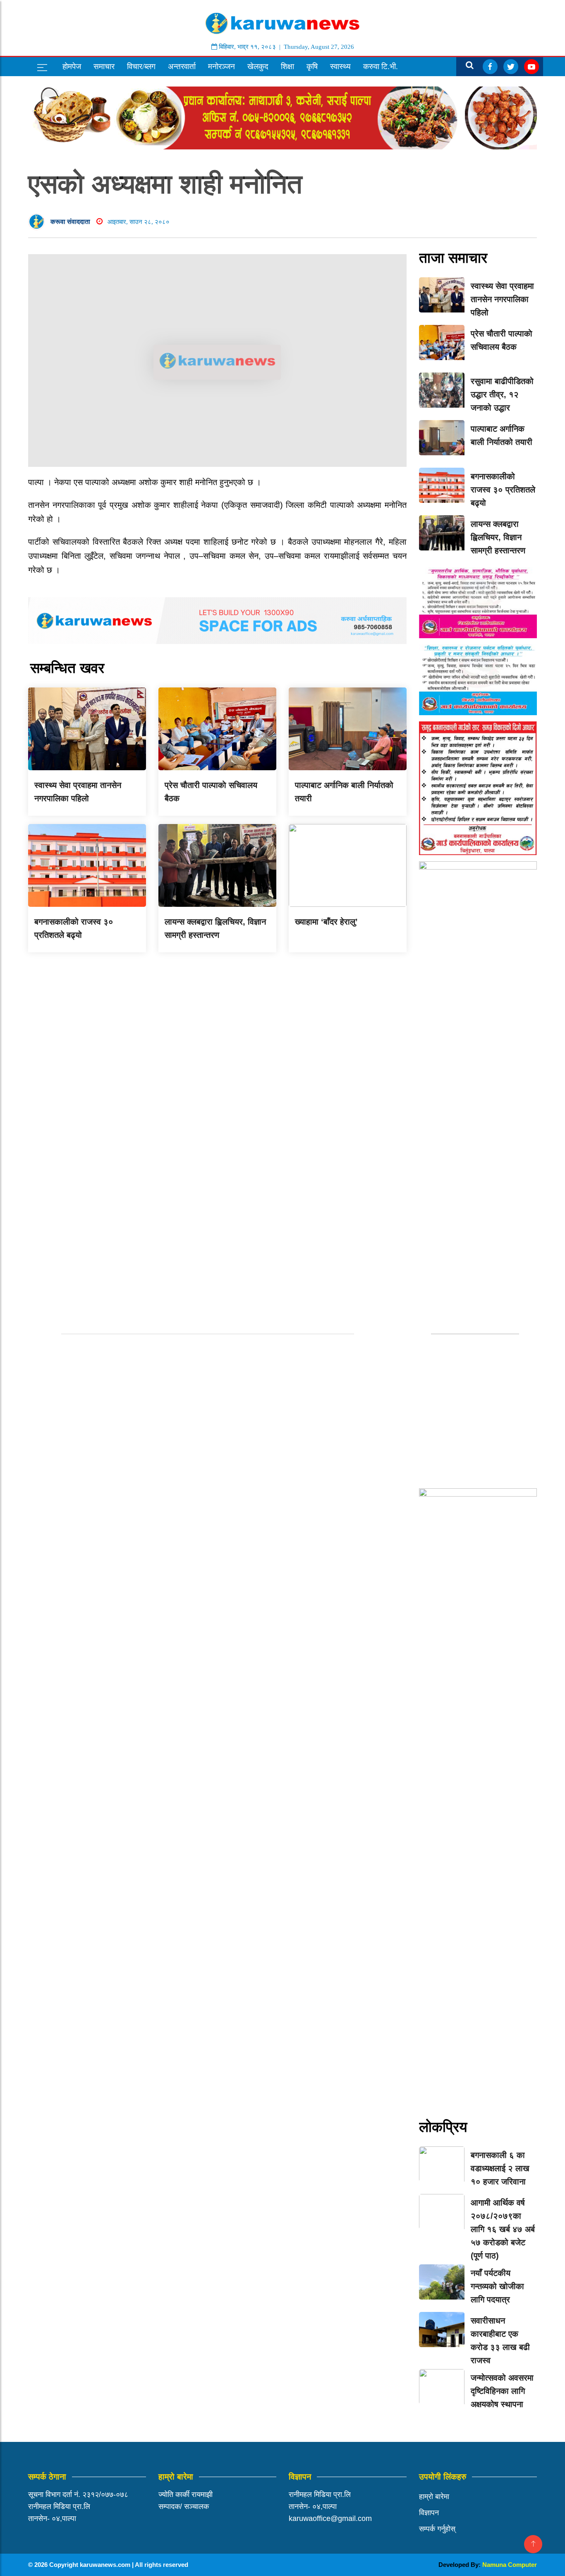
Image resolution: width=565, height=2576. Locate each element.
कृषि (312, 66)
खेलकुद (258, 66)
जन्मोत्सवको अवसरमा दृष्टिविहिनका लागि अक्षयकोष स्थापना (502, 2391)
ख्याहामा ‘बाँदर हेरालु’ (326, 922)
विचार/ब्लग (141, 66)
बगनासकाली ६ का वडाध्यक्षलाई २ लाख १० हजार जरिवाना (500, 2168)
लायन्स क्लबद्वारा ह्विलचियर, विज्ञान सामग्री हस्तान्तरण (498, 537)
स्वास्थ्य (340, 66)
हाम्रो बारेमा (434, 2497)
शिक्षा (287, 66)
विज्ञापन (429, 2513)
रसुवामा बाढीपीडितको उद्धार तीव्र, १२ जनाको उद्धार (502, 394)
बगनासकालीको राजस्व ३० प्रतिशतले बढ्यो (503, 490)
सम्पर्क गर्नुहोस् (437, 2529)
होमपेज (72, 66)
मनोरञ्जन (221, 66)
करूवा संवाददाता (70, 222)
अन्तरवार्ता (182, 66)
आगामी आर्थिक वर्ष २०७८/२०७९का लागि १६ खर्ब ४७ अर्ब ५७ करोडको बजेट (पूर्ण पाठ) (503, 2229)
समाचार (104, 66)
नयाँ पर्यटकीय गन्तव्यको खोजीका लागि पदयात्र (497, 2286)
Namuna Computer (510, 2565)
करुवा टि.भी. (381, 66)
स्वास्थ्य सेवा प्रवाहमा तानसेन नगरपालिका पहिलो (502, 299)
